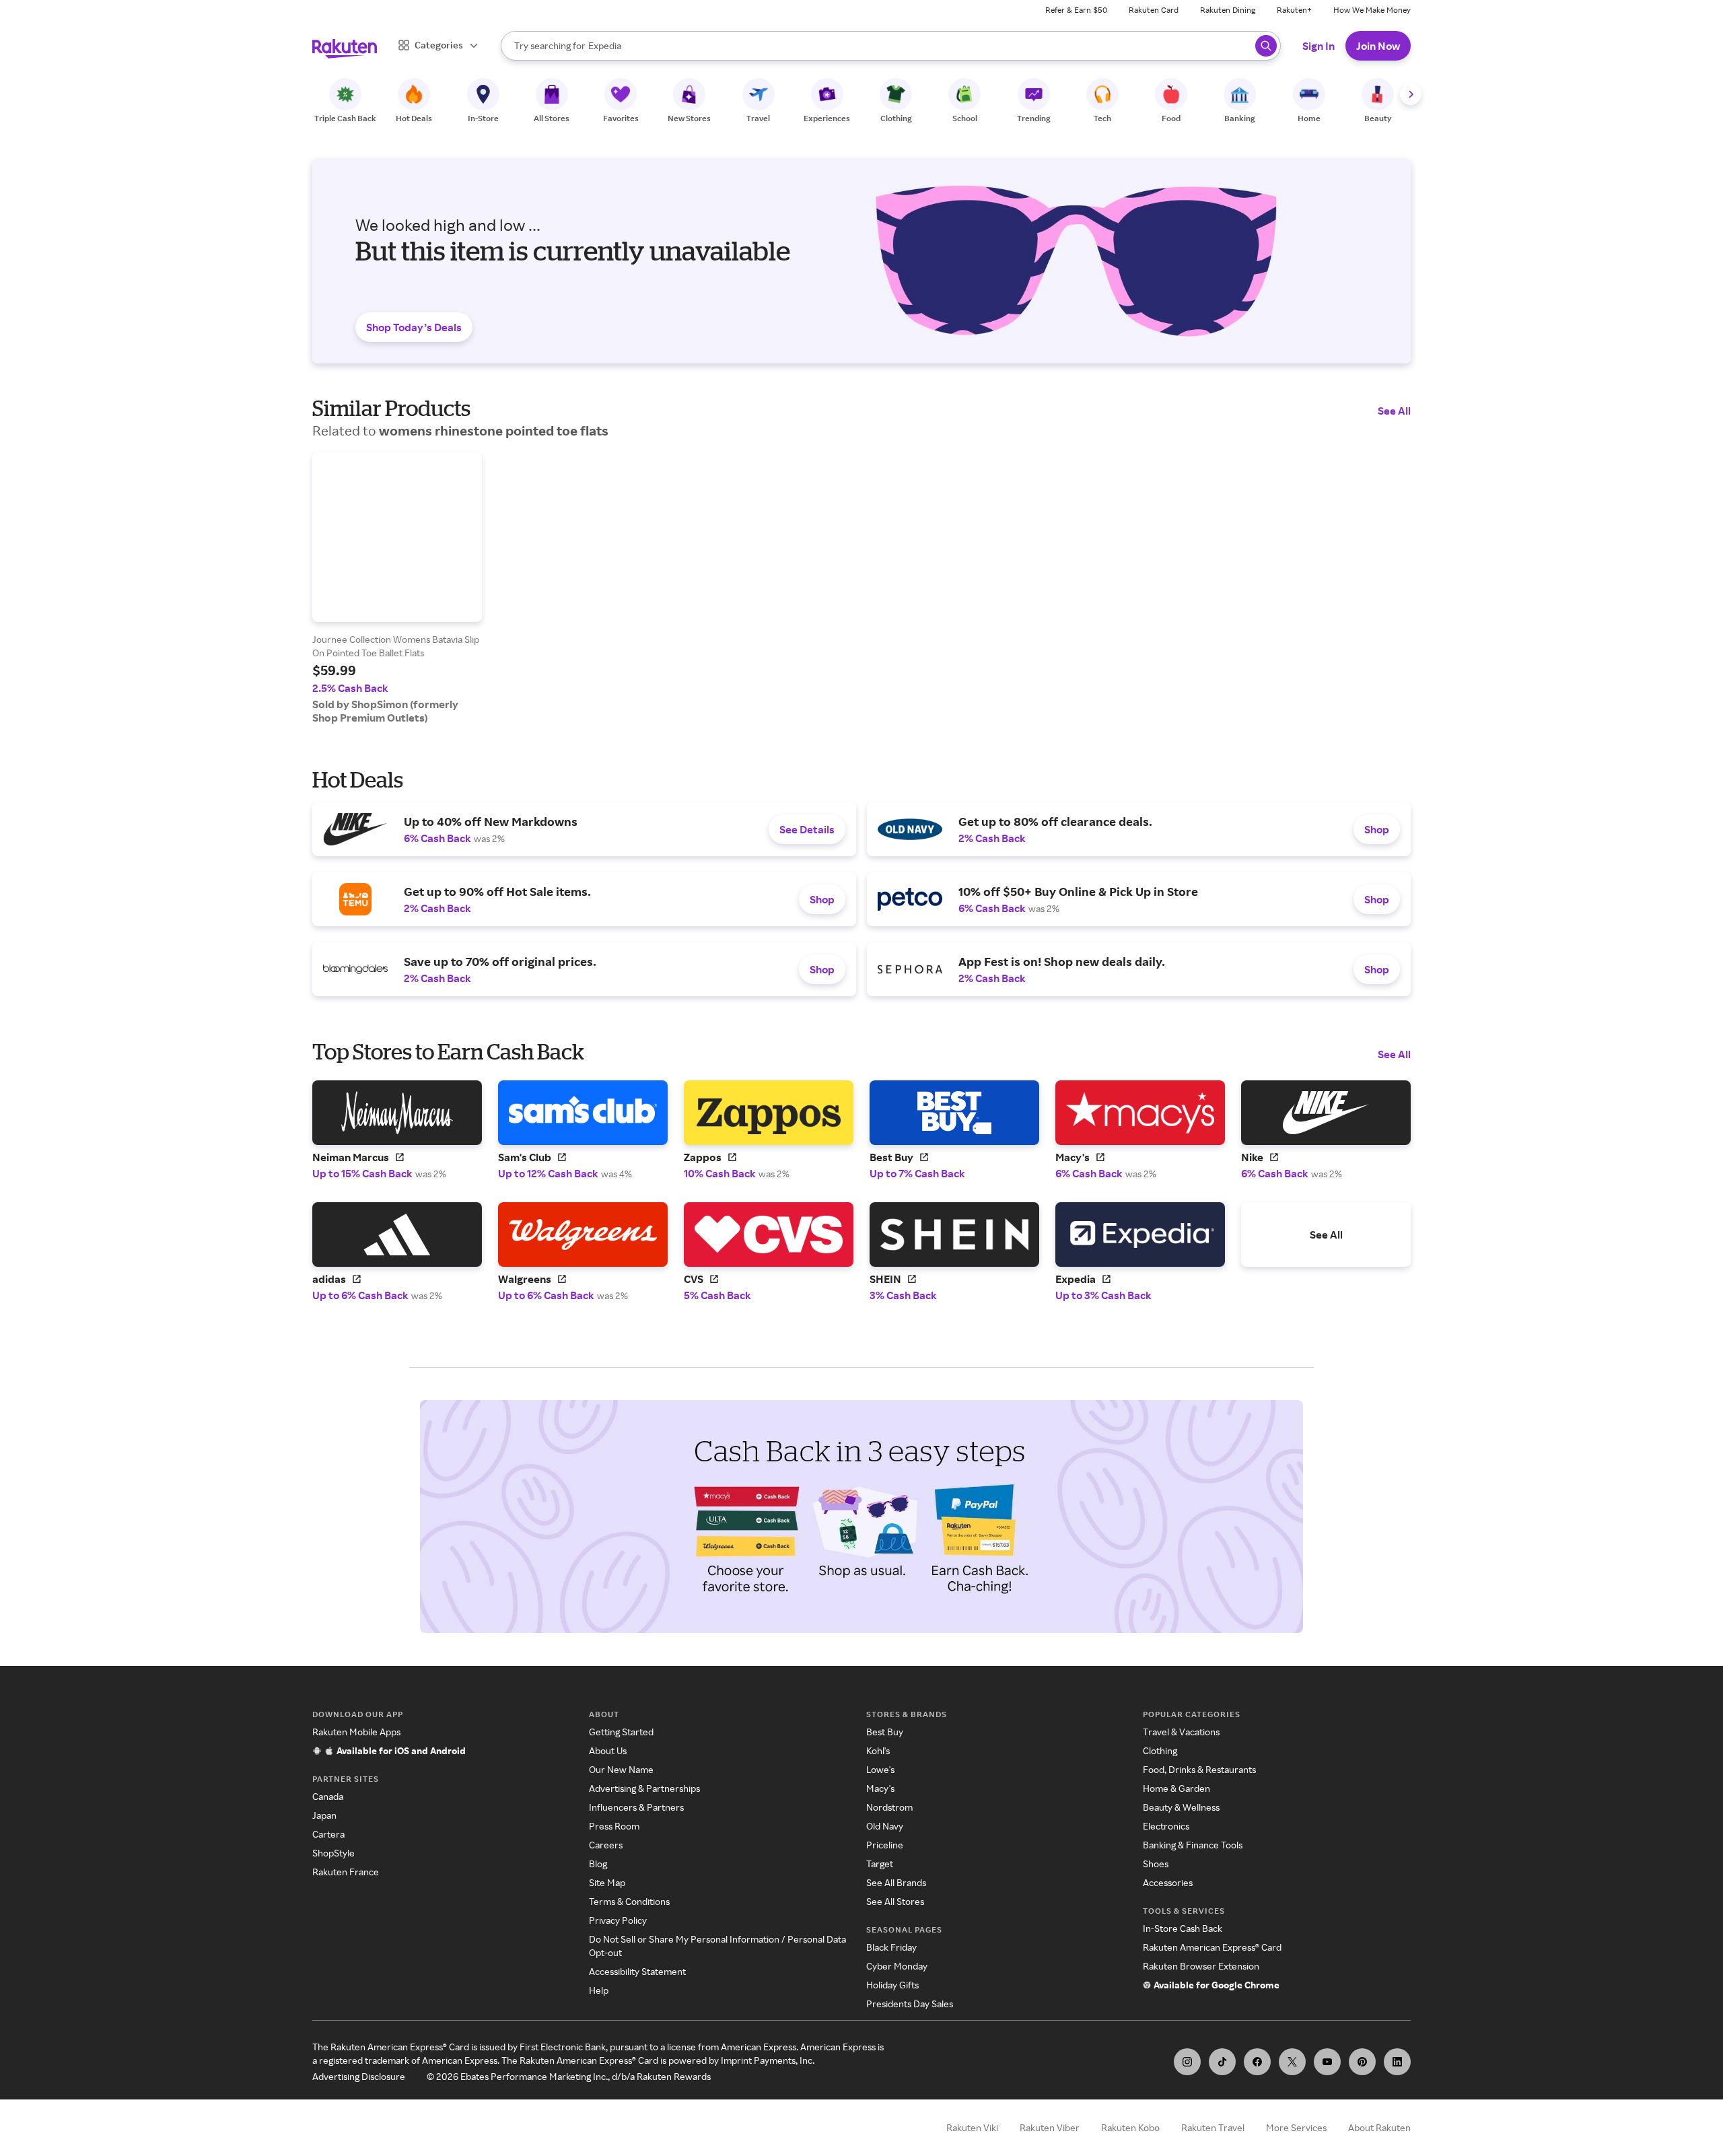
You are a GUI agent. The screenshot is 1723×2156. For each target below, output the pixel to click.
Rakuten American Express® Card (1212, 1947)
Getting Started (621, 1732)
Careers (606, 1845)
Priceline (885, 1845)
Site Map (607, 1882)
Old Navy (885, 1826)
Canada (328, 1796)
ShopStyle (333, 1853)
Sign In (1318, 46)
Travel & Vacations (1181, 1732)
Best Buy (885, 1732)
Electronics (1166, 1826)
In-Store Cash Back (1183, 1928)
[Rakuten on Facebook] (1257, 2062)
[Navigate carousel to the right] (1411, 94)
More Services (1296, 2127)
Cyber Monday (897, 1966)
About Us (608, 1750)
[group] (397, 588)
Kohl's (878, 1750)
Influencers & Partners (636, 1807)
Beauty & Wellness (1181, 1807)
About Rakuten (1379, 2127)
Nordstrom (889, 1807)
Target (880, 1864)
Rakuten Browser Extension (1201, 1966)
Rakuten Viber (1050, 2127)
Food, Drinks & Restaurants (1199, 1769)
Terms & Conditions (629, 1901)
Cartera (328, 1834)
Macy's (880, 1788)
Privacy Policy (618, 1920)
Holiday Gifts (892, 1985)
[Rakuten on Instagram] (1187, 2062)
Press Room (614, 1826)
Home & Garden (1176, 1788)
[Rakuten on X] (1292, 2062)
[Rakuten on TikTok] (1222, 2062)
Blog (598, 1864)
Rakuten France (346, 1872)
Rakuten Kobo (1130, 2127)
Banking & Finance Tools (1193, 1845)
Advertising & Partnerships (644, 1788)
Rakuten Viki (972, 2127)
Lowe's (880, 1769)
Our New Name (621, 1769)
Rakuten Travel (1213, 2127)
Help (599, 1990)
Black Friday (891, 1947)
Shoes (1156, 1864)
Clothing (1160, 1750)
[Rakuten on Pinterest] (1362, 2062)
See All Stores (895, 1901)
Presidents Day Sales (910, 2004)
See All (1394, 411)
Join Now (1378, 46)
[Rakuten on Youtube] (1327, 2062)
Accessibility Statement (637, 1971)
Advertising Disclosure (359, 2076)
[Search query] (1266, 46)
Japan (324, 1815)
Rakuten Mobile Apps (356, 1732)
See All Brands (896, 1882)
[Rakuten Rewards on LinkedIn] (1397, 2062)
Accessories (1168, 1882)
